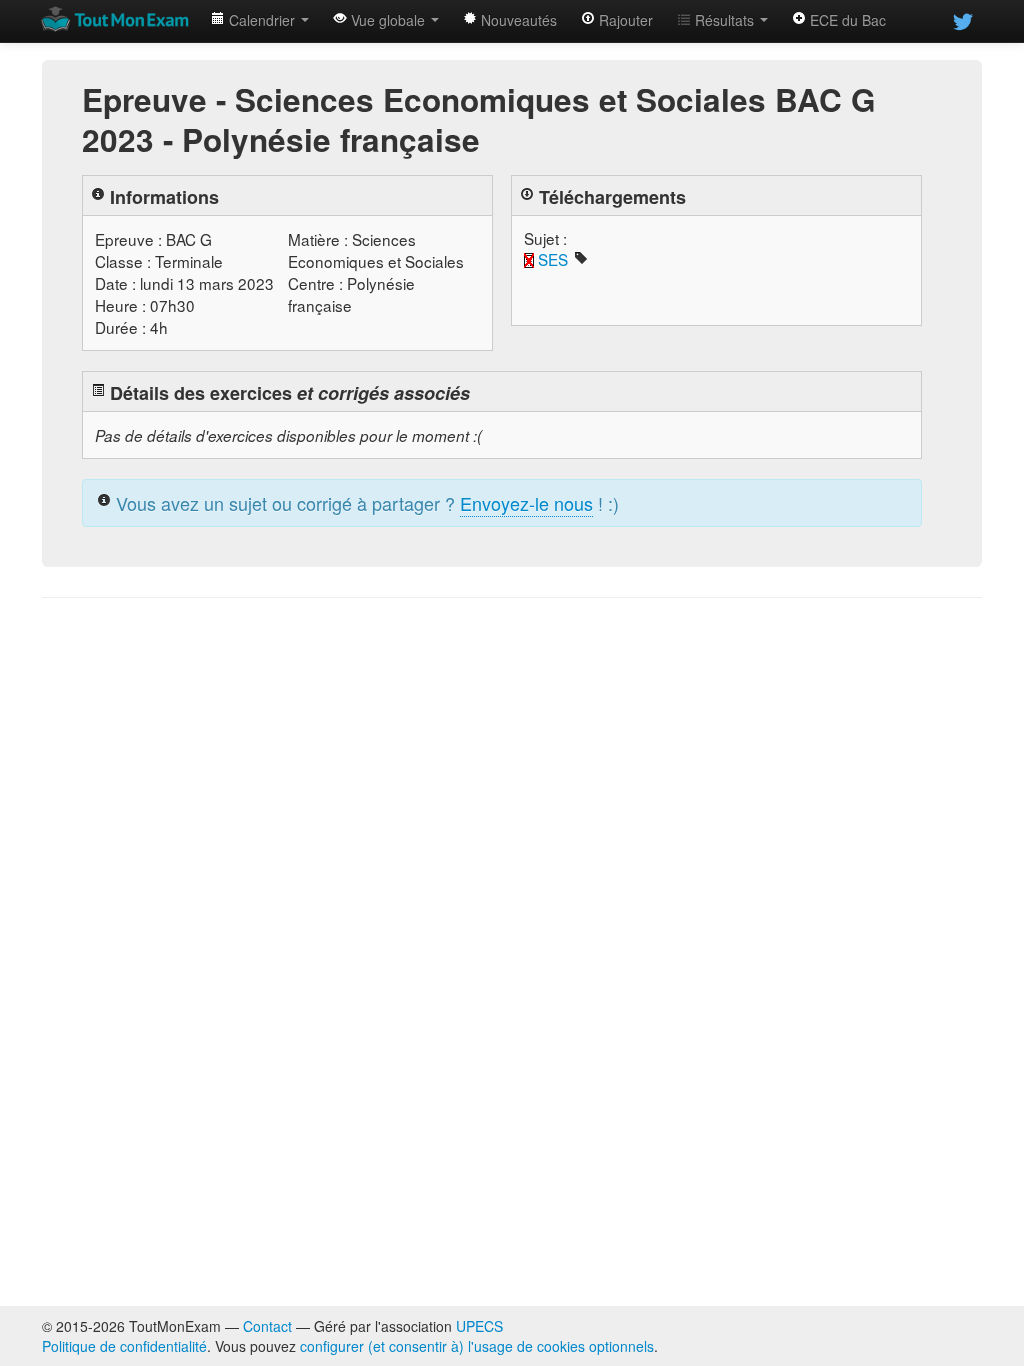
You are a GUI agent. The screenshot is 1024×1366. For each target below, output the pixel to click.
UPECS (479, 1326)
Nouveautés (517, 20)
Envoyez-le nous (526, 503)
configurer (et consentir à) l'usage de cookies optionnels (477, 1346)
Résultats (724, 20)
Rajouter (624, 20)
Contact (267, 1326)
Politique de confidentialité (124, 1346)
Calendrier (262, 20)
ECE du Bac (846, 20)
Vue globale (388, 20)
